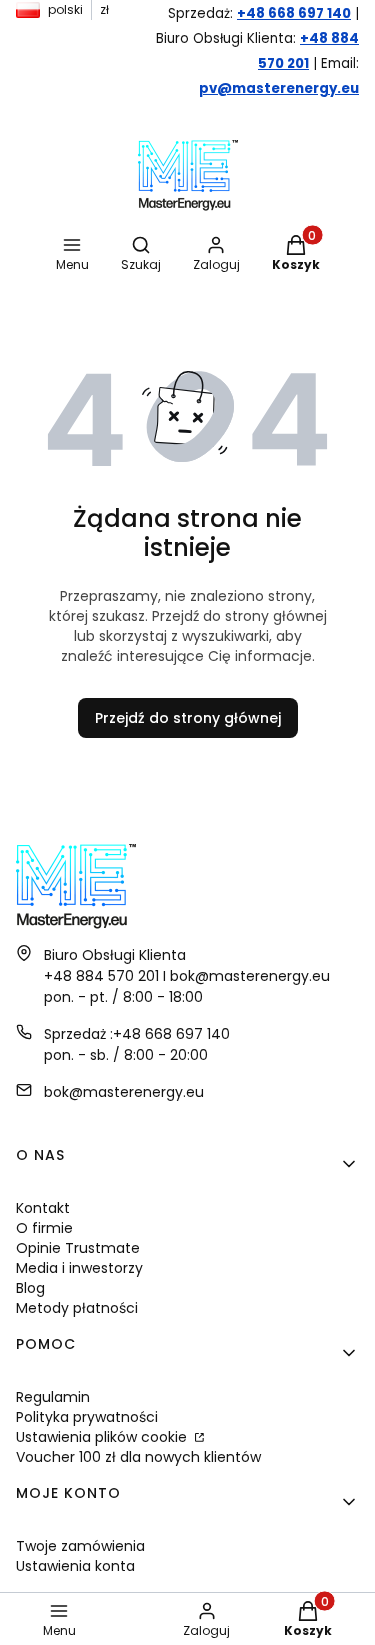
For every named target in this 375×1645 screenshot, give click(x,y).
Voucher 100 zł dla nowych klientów (138, 1457)
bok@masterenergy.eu (124, 1092)
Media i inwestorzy (79, 1268)
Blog (30, 1288)
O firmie (44, 1228)
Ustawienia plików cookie (103, 1437)
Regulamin (53, 1397)
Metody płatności (77, 1308)
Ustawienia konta (75, 1566)
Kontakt (43, 1208)
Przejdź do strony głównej (188, 718)
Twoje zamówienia (80, 1546)
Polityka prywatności (87, 1417)
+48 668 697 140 (294, 13)
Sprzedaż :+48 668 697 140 (137, 1034)
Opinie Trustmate (78, 1248)
